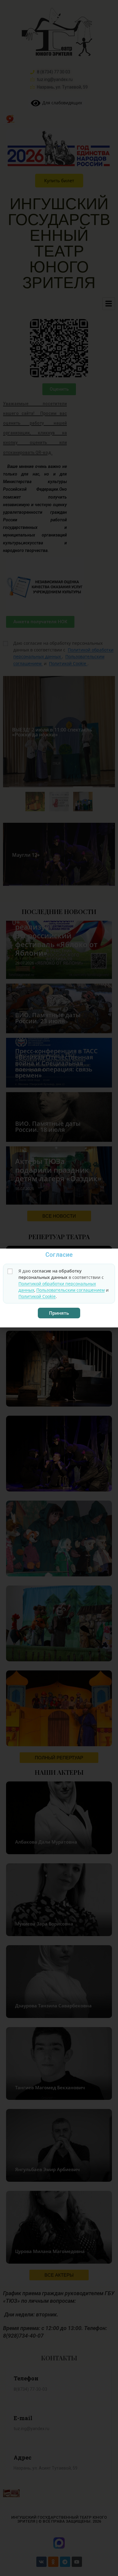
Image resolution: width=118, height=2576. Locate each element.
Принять (59, 1313)
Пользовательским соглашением (70, 1290)
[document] (59, 1288)
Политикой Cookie (37, 1296)
